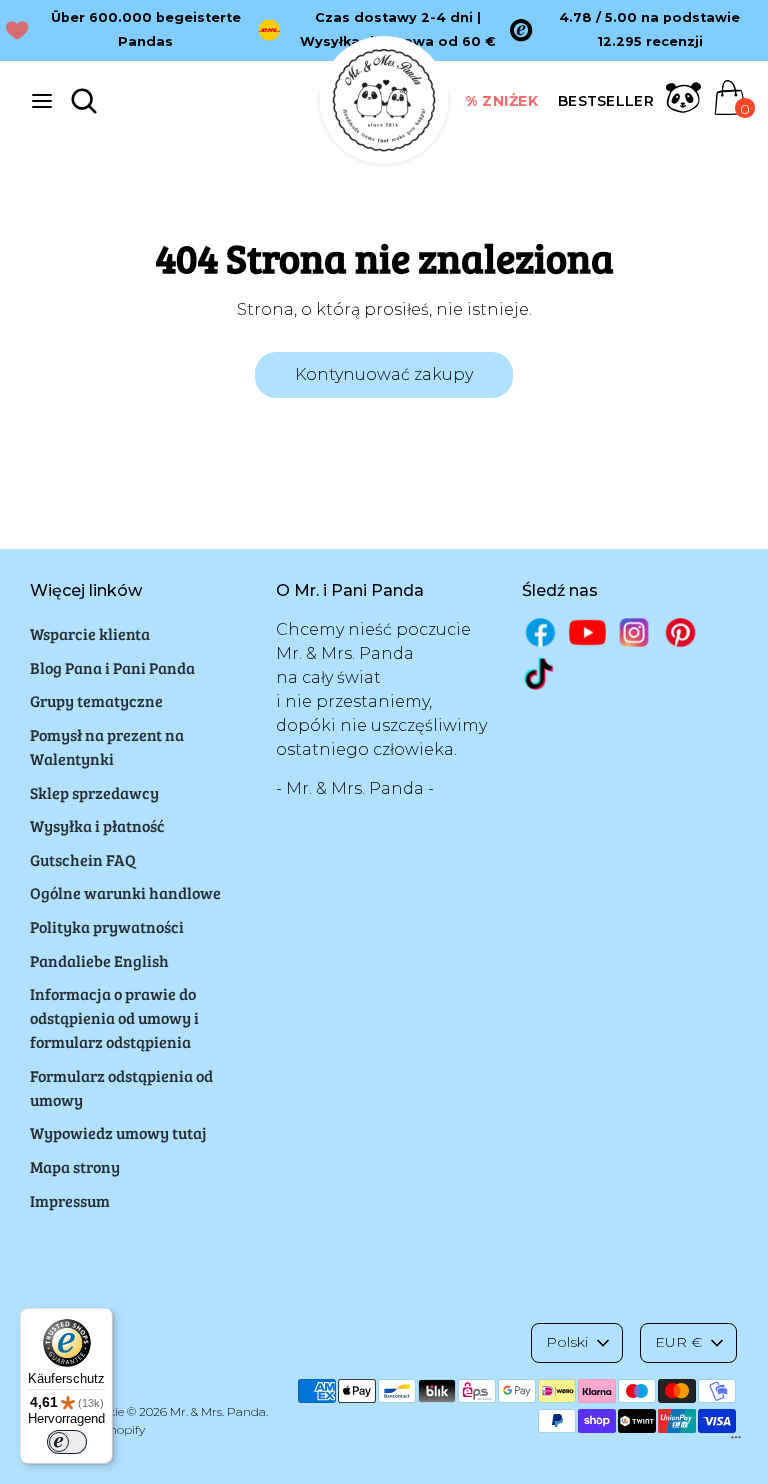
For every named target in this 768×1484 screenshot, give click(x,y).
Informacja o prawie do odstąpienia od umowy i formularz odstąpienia (114, 1017)
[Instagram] (634, 632)
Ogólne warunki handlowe (125, 892)
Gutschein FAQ (83, 859)
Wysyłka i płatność (97, 825)
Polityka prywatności (107, 926)
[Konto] (683, 109)
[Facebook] (540, 632)
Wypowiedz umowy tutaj (118, 1132)
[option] (636, 30)
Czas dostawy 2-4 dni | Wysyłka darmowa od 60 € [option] (398, 29)
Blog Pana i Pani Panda (112, 667)
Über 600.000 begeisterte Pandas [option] (146, 29)
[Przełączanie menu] (42, 100)
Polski (567, 1342)
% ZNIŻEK (501, 101)
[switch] (67, 1442)
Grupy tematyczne (96, 700)
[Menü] (736, 1442)
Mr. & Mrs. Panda (218, 1411)
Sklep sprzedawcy (94, 792)
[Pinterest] (680, 632)
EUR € (678, 1342)
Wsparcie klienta (90, 633)
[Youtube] (587, 632)
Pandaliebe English (99, 960)
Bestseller (606, 101)
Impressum (70, 1200)
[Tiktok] (540, 673)
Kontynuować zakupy (384, 374)
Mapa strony (75, 1166)
